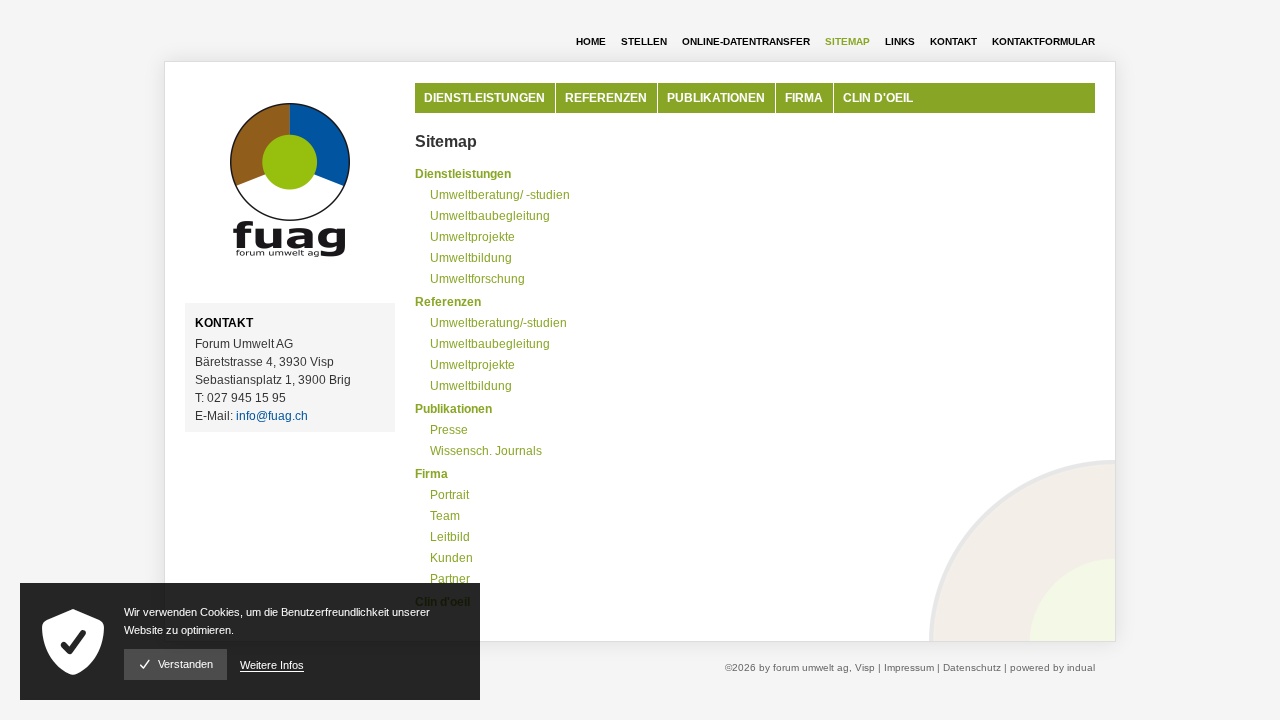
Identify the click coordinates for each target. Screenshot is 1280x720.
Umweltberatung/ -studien (500, 195)
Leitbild (450, 537)
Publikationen (453, 409)
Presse (449, 430)
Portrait (449, 495)
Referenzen (448, 302)
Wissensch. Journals (486, 451)
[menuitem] (583, 41)
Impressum (910, 667)
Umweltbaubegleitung (490, 216)
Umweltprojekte (472, 237)
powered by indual (1052, 667)
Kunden (451, 558)
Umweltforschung (477, 279)
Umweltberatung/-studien (498, 323)
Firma (431, 474)
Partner (450, 579)
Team (445, 516)
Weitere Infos (272, 665)
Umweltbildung (471, 258)
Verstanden (185, 664)
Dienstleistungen (463, 174)
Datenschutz (973, 667)
